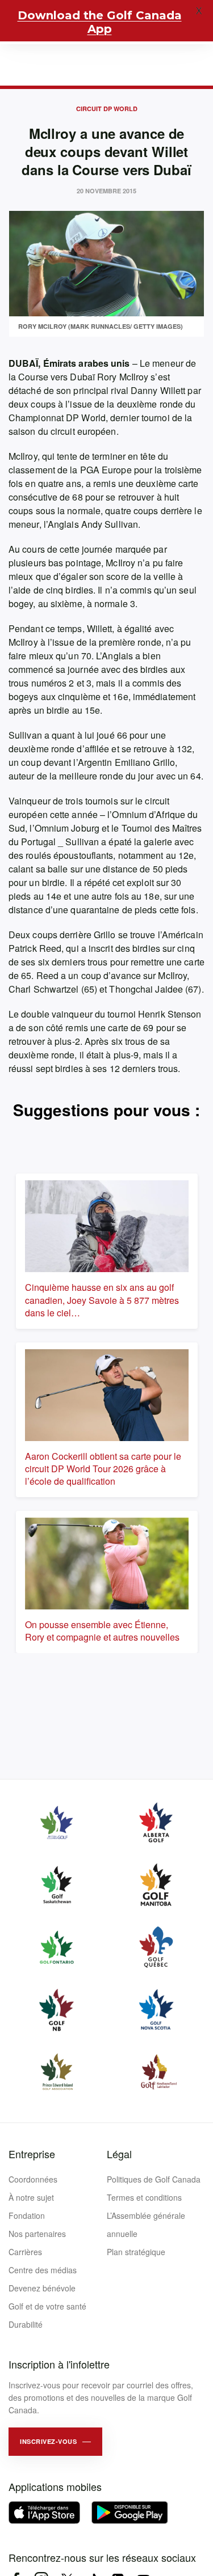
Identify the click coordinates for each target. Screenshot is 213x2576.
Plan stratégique (136, 2252)
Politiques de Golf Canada (154, 2179)
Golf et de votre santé (47, 2306)
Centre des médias (43, 2270)
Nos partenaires (37, 2234)
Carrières (25, 2252)
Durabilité (26, 2324)
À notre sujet (31, 2197)
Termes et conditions (144, 2197)
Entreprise (32, 2154)
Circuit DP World (107, 109)
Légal (119, 2154)
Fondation (27, 2215)
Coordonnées (33, 2179)
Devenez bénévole (42, 2288)
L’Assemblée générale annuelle (146, 2225)
